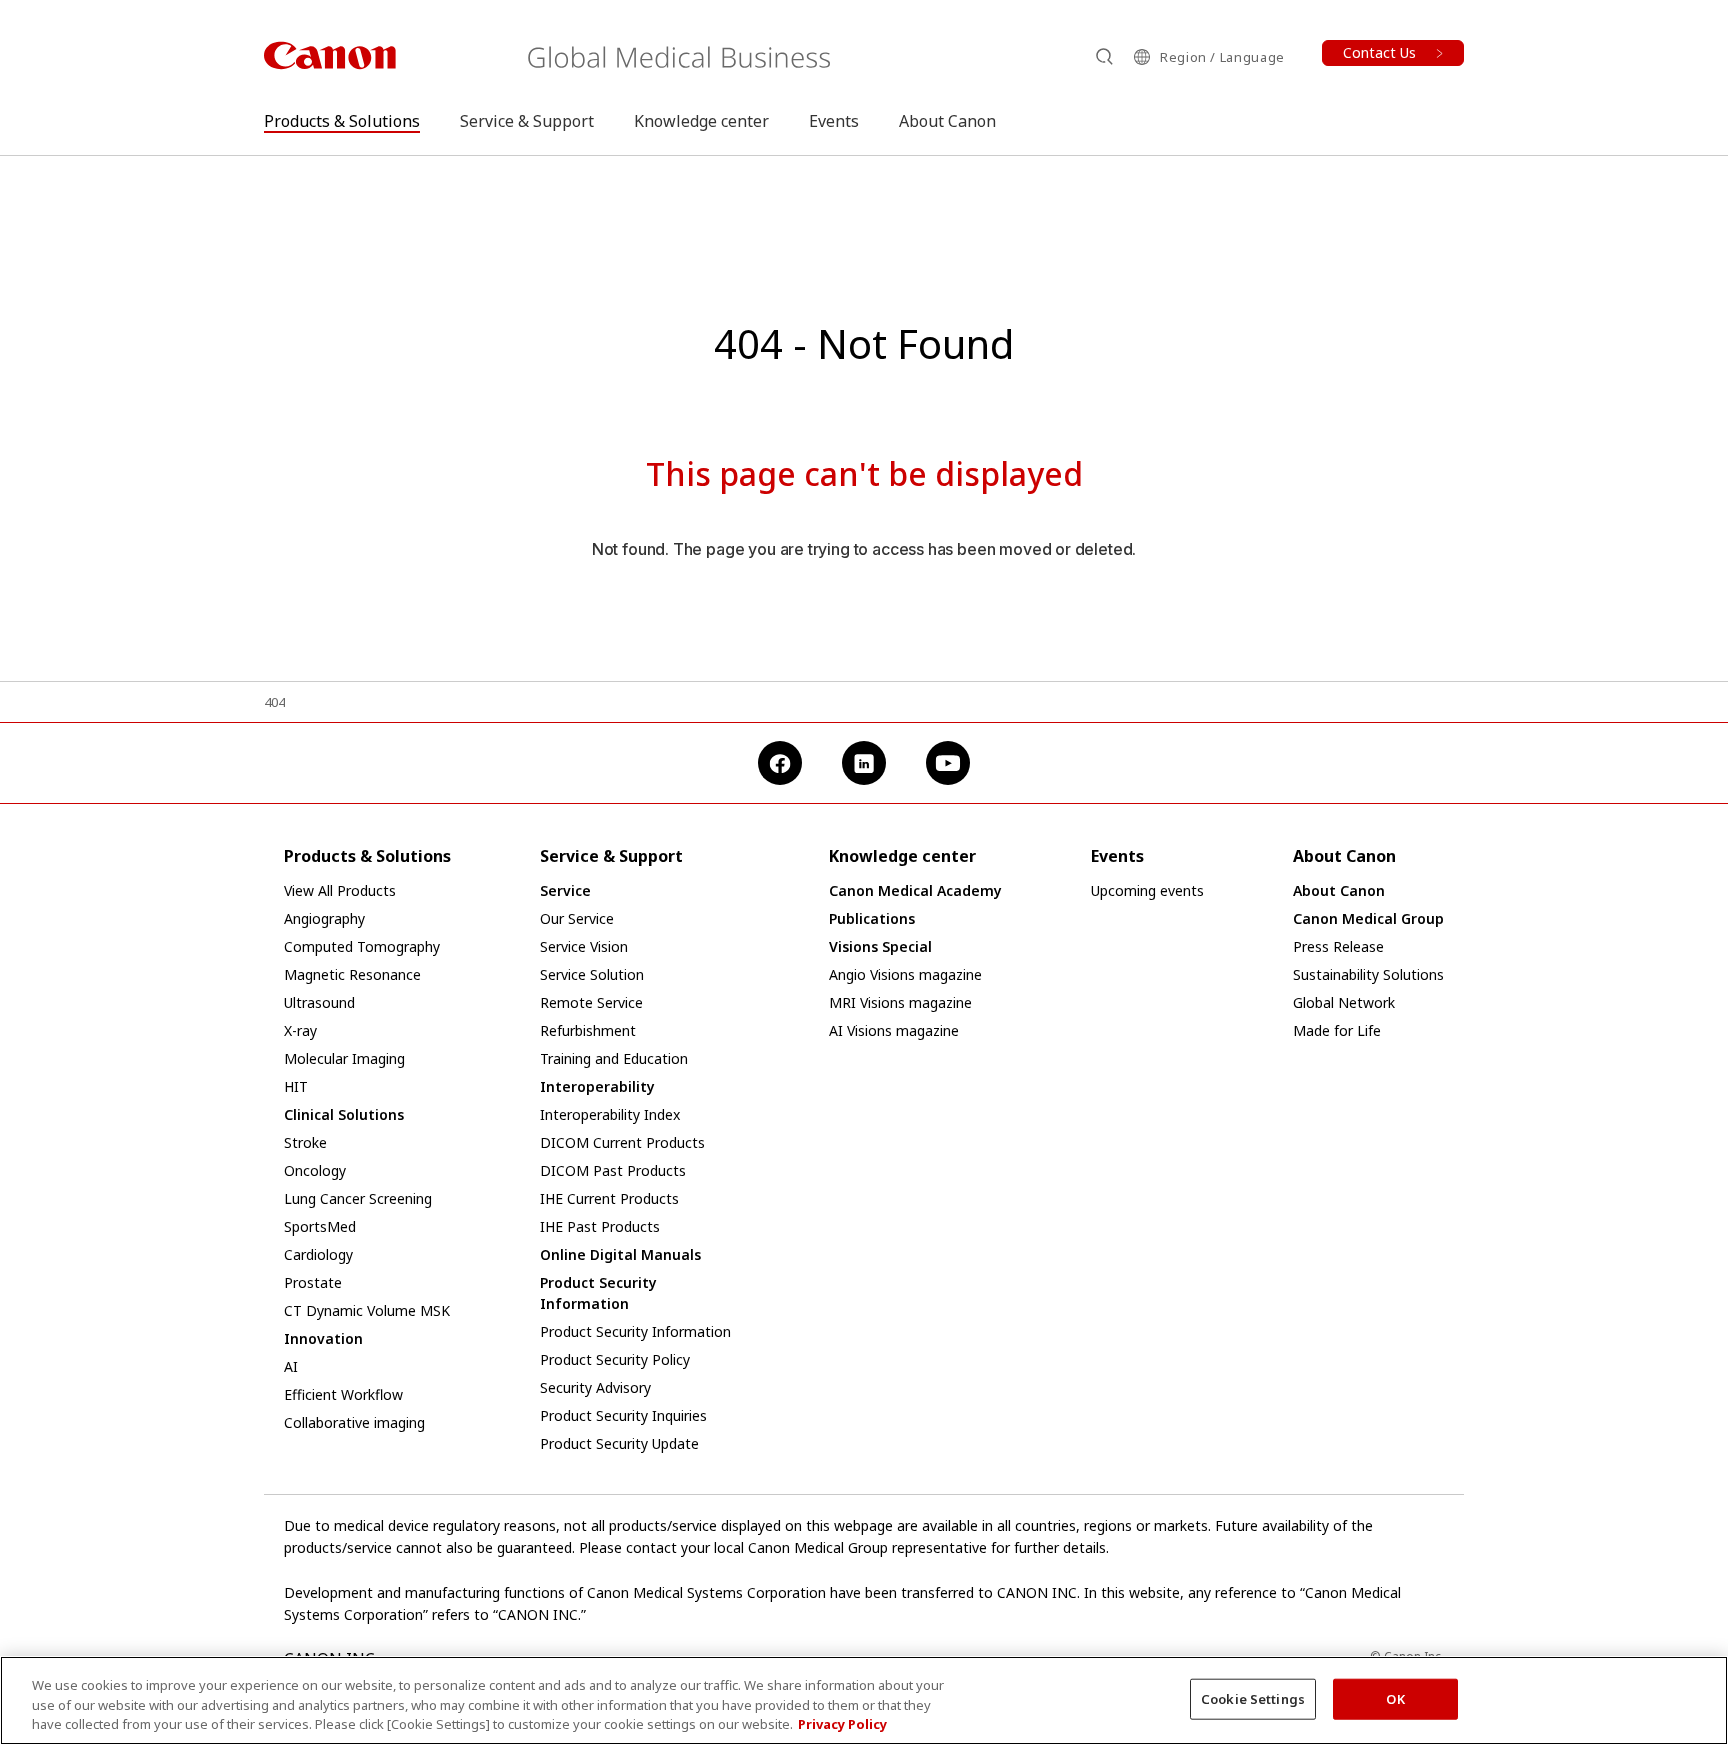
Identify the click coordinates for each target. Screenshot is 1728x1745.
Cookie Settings (1253, 1698)
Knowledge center (701, 121)
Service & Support (527, 121)
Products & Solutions (342, 121)
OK (1395, 1698)
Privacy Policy (842, 1724)
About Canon (947, 121)
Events (834, 121)
